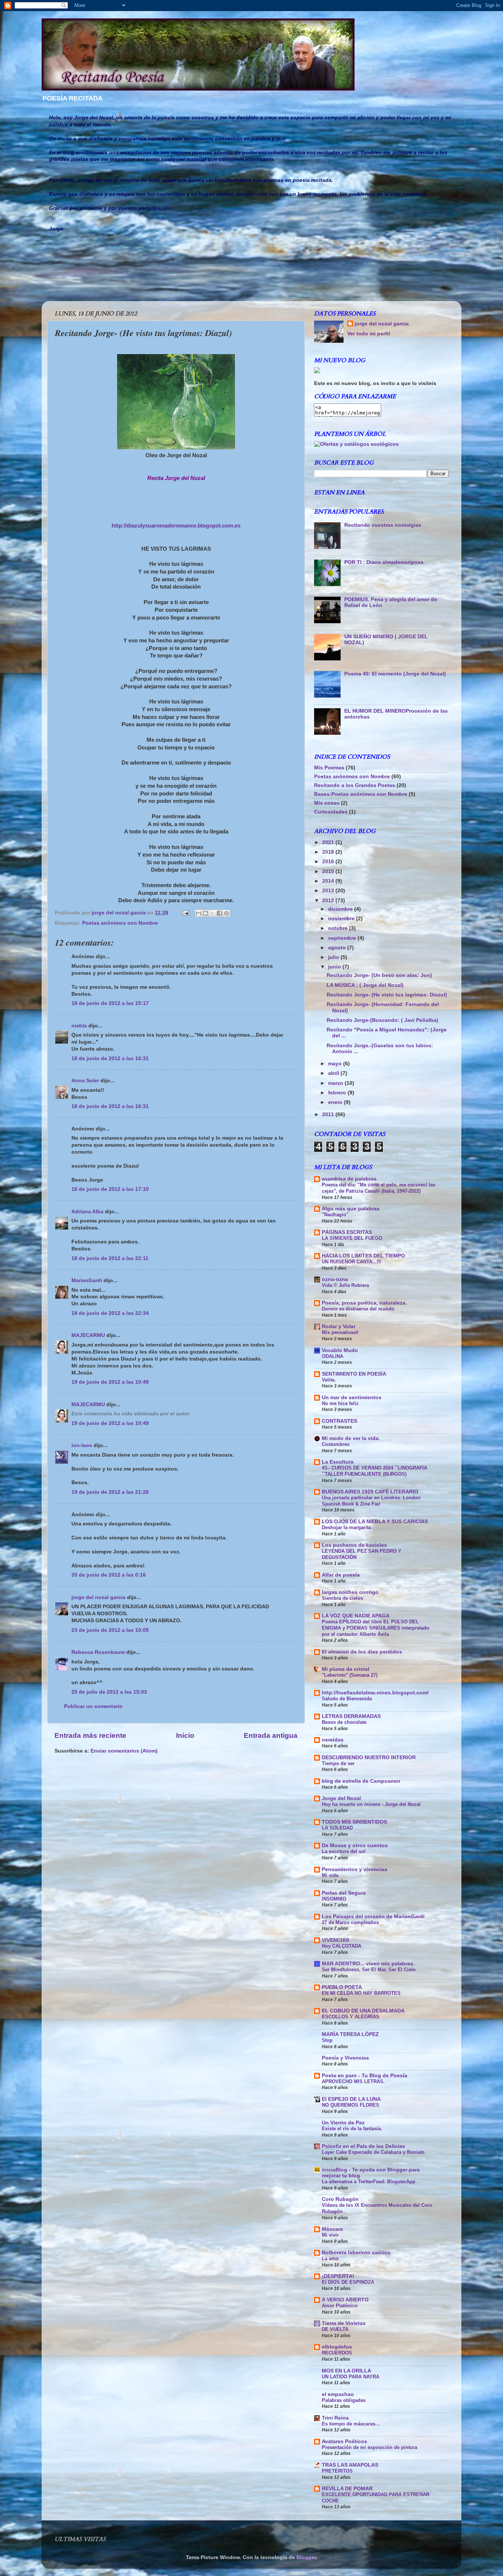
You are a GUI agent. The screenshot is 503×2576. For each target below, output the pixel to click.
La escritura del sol (344, 1851)
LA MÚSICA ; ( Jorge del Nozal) (365, 985)
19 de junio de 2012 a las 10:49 (110, 1382)
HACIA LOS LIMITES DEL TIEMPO (363, 1256)
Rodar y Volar (339, 1326)
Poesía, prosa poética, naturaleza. (364, 1303)
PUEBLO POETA (342, 1987)
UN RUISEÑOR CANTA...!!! (351, 1262)
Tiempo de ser (338, 1763)
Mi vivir (330, 2235)
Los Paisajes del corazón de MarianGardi (373, 1917)
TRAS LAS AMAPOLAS (350, 2465)
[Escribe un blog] (205, 913)
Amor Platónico (340, 2306)
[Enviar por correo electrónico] (198, 913)
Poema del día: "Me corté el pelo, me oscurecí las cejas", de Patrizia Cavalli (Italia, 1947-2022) (379, 1188)
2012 (329, 901)
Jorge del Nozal (341, 1798)
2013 (329, 891)
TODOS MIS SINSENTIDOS (354, 1822)
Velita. (329, 1380)
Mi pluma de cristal (346, 1669)
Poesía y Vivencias (345, 2058)
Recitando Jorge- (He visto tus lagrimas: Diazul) (387, 995)
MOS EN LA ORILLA (347, 2371)
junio (335, 967)
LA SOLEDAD (337, 1828)
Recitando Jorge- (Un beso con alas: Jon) (379, 975)
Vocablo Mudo (340, 1350)
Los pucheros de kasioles (354, 1545)
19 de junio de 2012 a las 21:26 (110, 1492)
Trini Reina (335, 2418)
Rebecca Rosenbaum (98, 1652)
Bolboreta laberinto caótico (356, 2253)
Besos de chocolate (344, 1722)
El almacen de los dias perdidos (362, 1652)
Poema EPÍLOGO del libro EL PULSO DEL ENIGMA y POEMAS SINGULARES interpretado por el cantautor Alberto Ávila (376, 1628)
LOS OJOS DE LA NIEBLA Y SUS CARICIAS (375, 1522)
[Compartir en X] (212, 913)
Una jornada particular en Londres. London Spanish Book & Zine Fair (371, 1501)
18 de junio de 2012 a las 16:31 (110, 1058)
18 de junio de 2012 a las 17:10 (110, 1189)
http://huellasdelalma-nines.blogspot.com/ (375, 1693)
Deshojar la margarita (346, 1527)
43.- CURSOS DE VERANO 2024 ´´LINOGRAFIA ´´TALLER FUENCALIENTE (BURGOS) (374, 1471)
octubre (339, 928)
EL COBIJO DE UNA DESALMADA (363, 2011)
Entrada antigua (271, 1735)
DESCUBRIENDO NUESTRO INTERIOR (369, 1758)
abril (334, 1073)
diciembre (341, 909)
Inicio (185, 1735)
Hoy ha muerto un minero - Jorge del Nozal (371, 1804)
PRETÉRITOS (337, 2471)
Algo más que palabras (351, 1209)
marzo (336, 1083)
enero (336, 1102)
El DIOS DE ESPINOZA (348, 2282)
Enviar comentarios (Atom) (124, 1751)
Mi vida (330, 1875)
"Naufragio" (335, 1215)
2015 (329, 871)
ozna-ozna (335, 1279)
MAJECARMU (88, 1335)
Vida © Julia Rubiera (345, 1285)
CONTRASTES (340, 1421)
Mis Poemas (329, 768)
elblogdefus (337, 2347)
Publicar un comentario (93, 1706)
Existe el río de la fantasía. (352, 2129)
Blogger (306, 2557)
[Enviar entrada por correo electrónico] (185, 913)
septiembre (343, 938)
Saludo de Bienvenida (347, 1699)
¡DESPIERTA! (338, 2276)
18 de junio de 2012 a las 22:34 (110, 1313)
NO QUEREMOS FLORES (351, 2105)
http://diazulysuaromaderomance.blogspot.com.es (176, 526)
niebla (79, 1026)
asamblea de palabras (349, 1179)
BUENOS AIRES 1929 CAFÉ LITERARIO (370, 1492)
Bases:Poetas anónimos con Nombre (361, 794)
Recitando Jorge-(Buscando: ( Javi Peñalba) (382, 1020)
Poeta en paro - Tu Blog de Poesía (365, 2076)
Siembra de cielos (342, 1598)
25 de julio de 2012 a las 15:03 (109, 1692)
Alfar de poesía (341, 1575)
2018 (329, 852)
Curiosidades (331, 812)
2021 (329, 842)
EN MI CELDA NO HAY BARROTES (361, 1993)
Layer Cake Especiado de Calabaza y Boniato (373, 2152)
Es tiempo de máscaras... (351, 2424)
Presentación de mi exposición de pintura (370, 2447)
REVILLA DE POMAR (347, 2489)
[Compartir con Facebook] (219, 913)
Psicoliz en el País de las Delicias (363, 2146)
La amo (330, 2259)
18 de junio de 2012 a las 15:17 (110, 1003)
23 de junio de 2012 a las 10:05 (110, 1630)
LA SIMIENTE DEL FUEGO (352, 1238)
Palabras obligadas (344, 2400)
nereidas (333, 1740)
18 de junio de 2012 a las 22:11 (110, 1258)
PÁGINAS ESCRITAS (347, 1232)
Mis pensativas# (340, 1332)
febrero (338, 1093)
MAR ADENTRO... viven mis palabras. (368, 1964)
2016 (329, 862)
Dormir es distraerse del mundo (358, 1309)
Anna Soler (85, 1081)
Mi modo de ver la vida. (351, 1438)
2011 (329, 1114)
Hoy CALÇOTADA (342, 1946)
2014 (329, 881)
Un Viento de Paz (343, 2123)
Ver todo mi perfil (369, 334)
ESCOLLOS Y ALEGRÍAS (351, 2017)
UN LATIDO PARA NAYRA (351, 2377)
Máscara (332, 2229)
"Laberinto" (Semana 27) (350, 1675)
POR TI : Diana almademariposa (384, 562)
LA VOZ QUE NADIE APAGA (356, 1616)
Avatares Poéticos (344, 2441)
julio (334, 957)
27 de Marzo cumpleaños (350, 1922)
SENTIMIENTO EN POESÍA (354, 1374)
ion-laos (82, 1445)
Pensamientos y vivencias (355, 1869)
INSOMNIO (334, 1899)
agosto (338, 948)
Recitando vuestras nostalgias (383, 525)
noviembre (342, 919)
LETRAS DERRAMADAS (351, 1716)
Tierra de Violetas (344, 2323)
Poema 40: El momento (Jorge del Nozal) (395, 674)
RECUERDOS (337, 2353)
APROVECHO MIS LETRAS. (353, 2081)
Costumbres (336, 1444)
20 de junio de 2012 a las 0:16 (109, 1575)
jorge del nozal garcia (99, 1597)
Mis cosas (327, 803)
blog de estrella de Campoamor (361, 1781)
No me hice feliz (340, 1403)
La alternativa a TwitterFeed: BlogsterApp (369, 2182)
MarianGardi (87, 1280)
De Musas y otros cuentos (355, 1845)
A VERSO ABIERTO (345, 2300)
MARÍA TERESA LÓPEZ (350, 2034)
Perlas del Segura (344, 1893)
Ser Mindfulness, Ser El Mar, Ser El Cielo (369, 1970)
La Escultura (338, 1462)
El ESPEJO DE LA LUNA (351, 2099)
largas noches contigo (350, 1592)
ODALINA (333, 1356)
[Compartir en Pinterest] (226, 913)
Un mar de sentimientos (352, 1398)
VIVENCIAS (335, 1940)
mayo (336, 1064)
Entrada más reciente (90, 1735)
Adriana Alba (87, 1212)
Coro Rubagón (340, 2199)
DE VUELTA (335, 2329)
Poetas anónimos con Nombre (120, 923)
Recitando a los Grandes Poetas (355, 785)
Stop (327, 2040)
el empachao (338, 2394)
